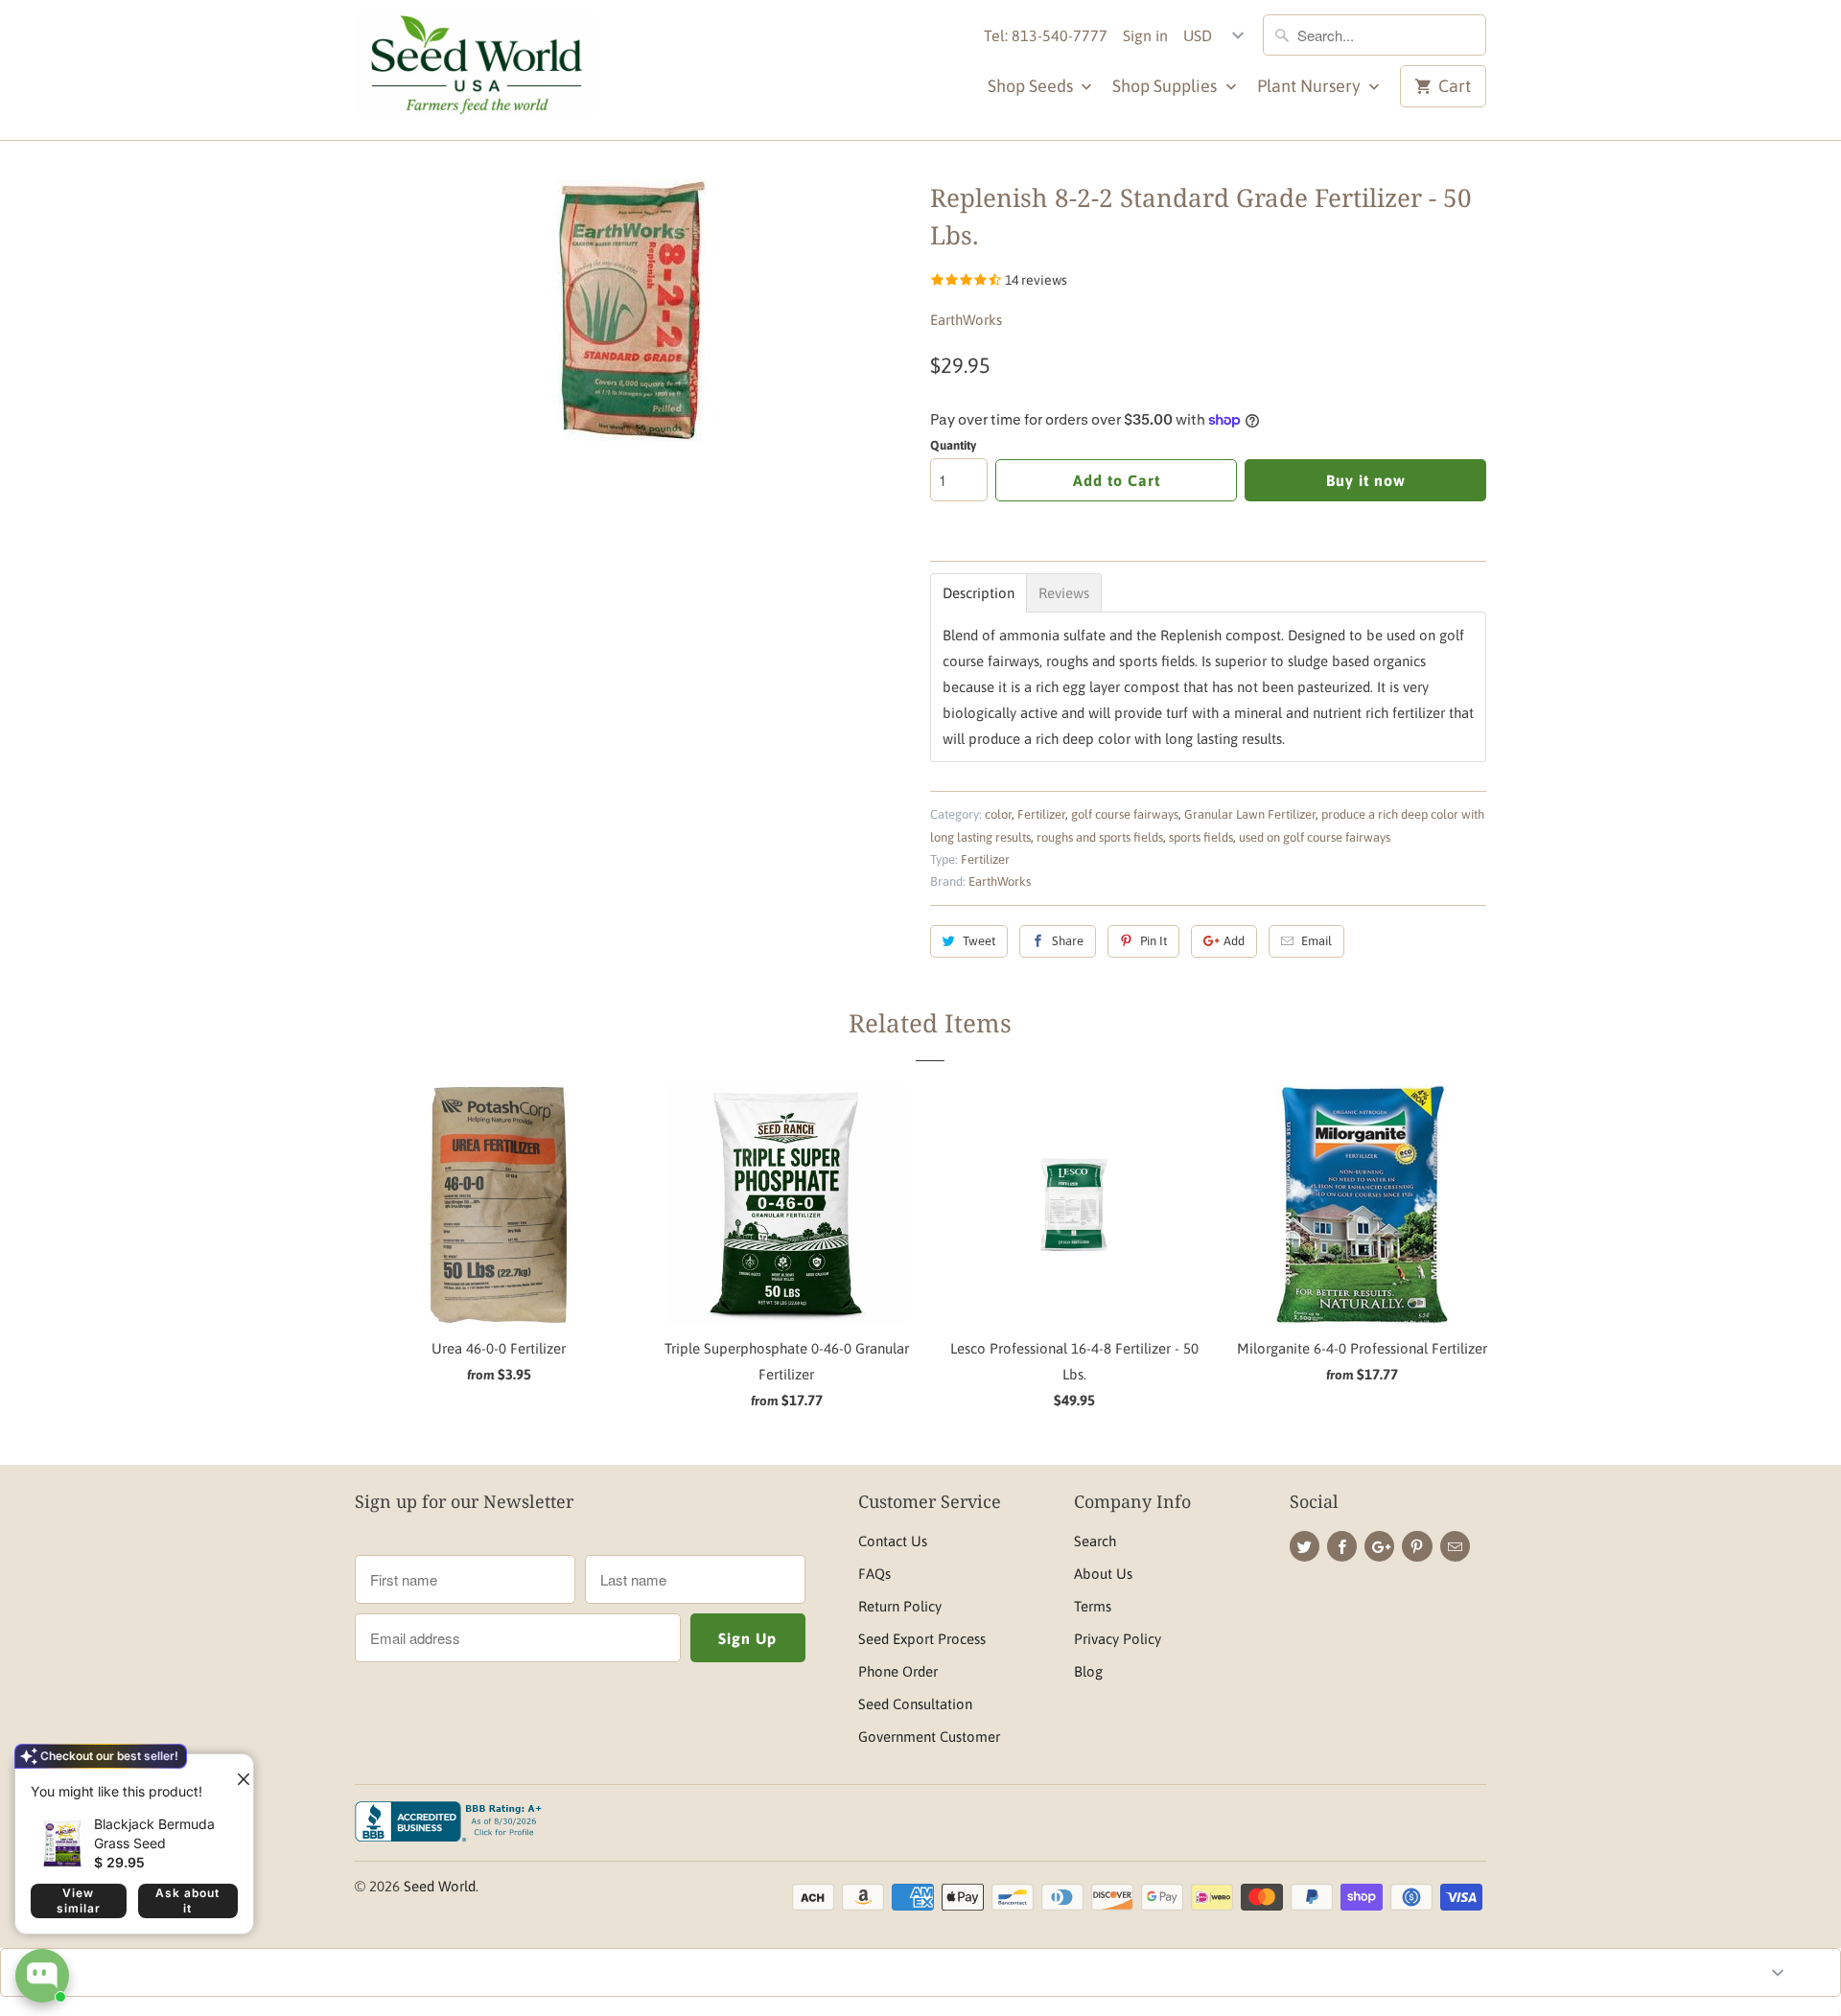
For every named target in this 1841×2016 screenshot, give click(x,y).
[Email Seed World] (1455, 1546)
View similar (79, 1900)
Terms (1093, 1606)
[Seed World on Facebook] (1342, 1546)
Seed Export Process (922, 1639)
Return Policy (900, 1606)
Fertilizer (1041, 814)
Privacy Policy (1118, 1639)
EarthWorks (966, 320)
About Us (1103, 1574)
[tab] (979, 593)
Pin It (1154, 941)
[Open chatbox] (42, 1976)
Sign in (1145, 35)
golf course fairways (1125, 814)
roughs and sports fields (1100, 837)
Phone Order (898, 1671)
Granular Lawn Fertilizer (1250, 814)
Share (1068, 941)
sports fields (1201, 837)
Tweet (979, 941)
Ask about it (187, 1900)
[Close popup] (236, 1772)
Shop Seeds (1032, 86)
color (998, 814)
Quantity (953, 445)
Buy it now (1366, 480)
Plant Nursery (1311, 86)
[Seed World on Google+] (1379, 1546)
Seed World (440, 1886)
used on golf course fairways (1315, 837)
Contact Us (893, 1541)
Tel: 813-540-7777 (1046, 35)
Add (1234, 941)
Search (1095, 1541)
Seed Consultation (915, 1704)
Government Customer (929, 1737)
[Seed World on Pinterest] (1417, 1546)
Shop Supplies (1166, 86)
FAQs (874, 1574)
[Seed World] (475, 70)
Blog (1088, 1671)
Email (1317, 941)
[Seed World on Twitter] (1305, 1546)
